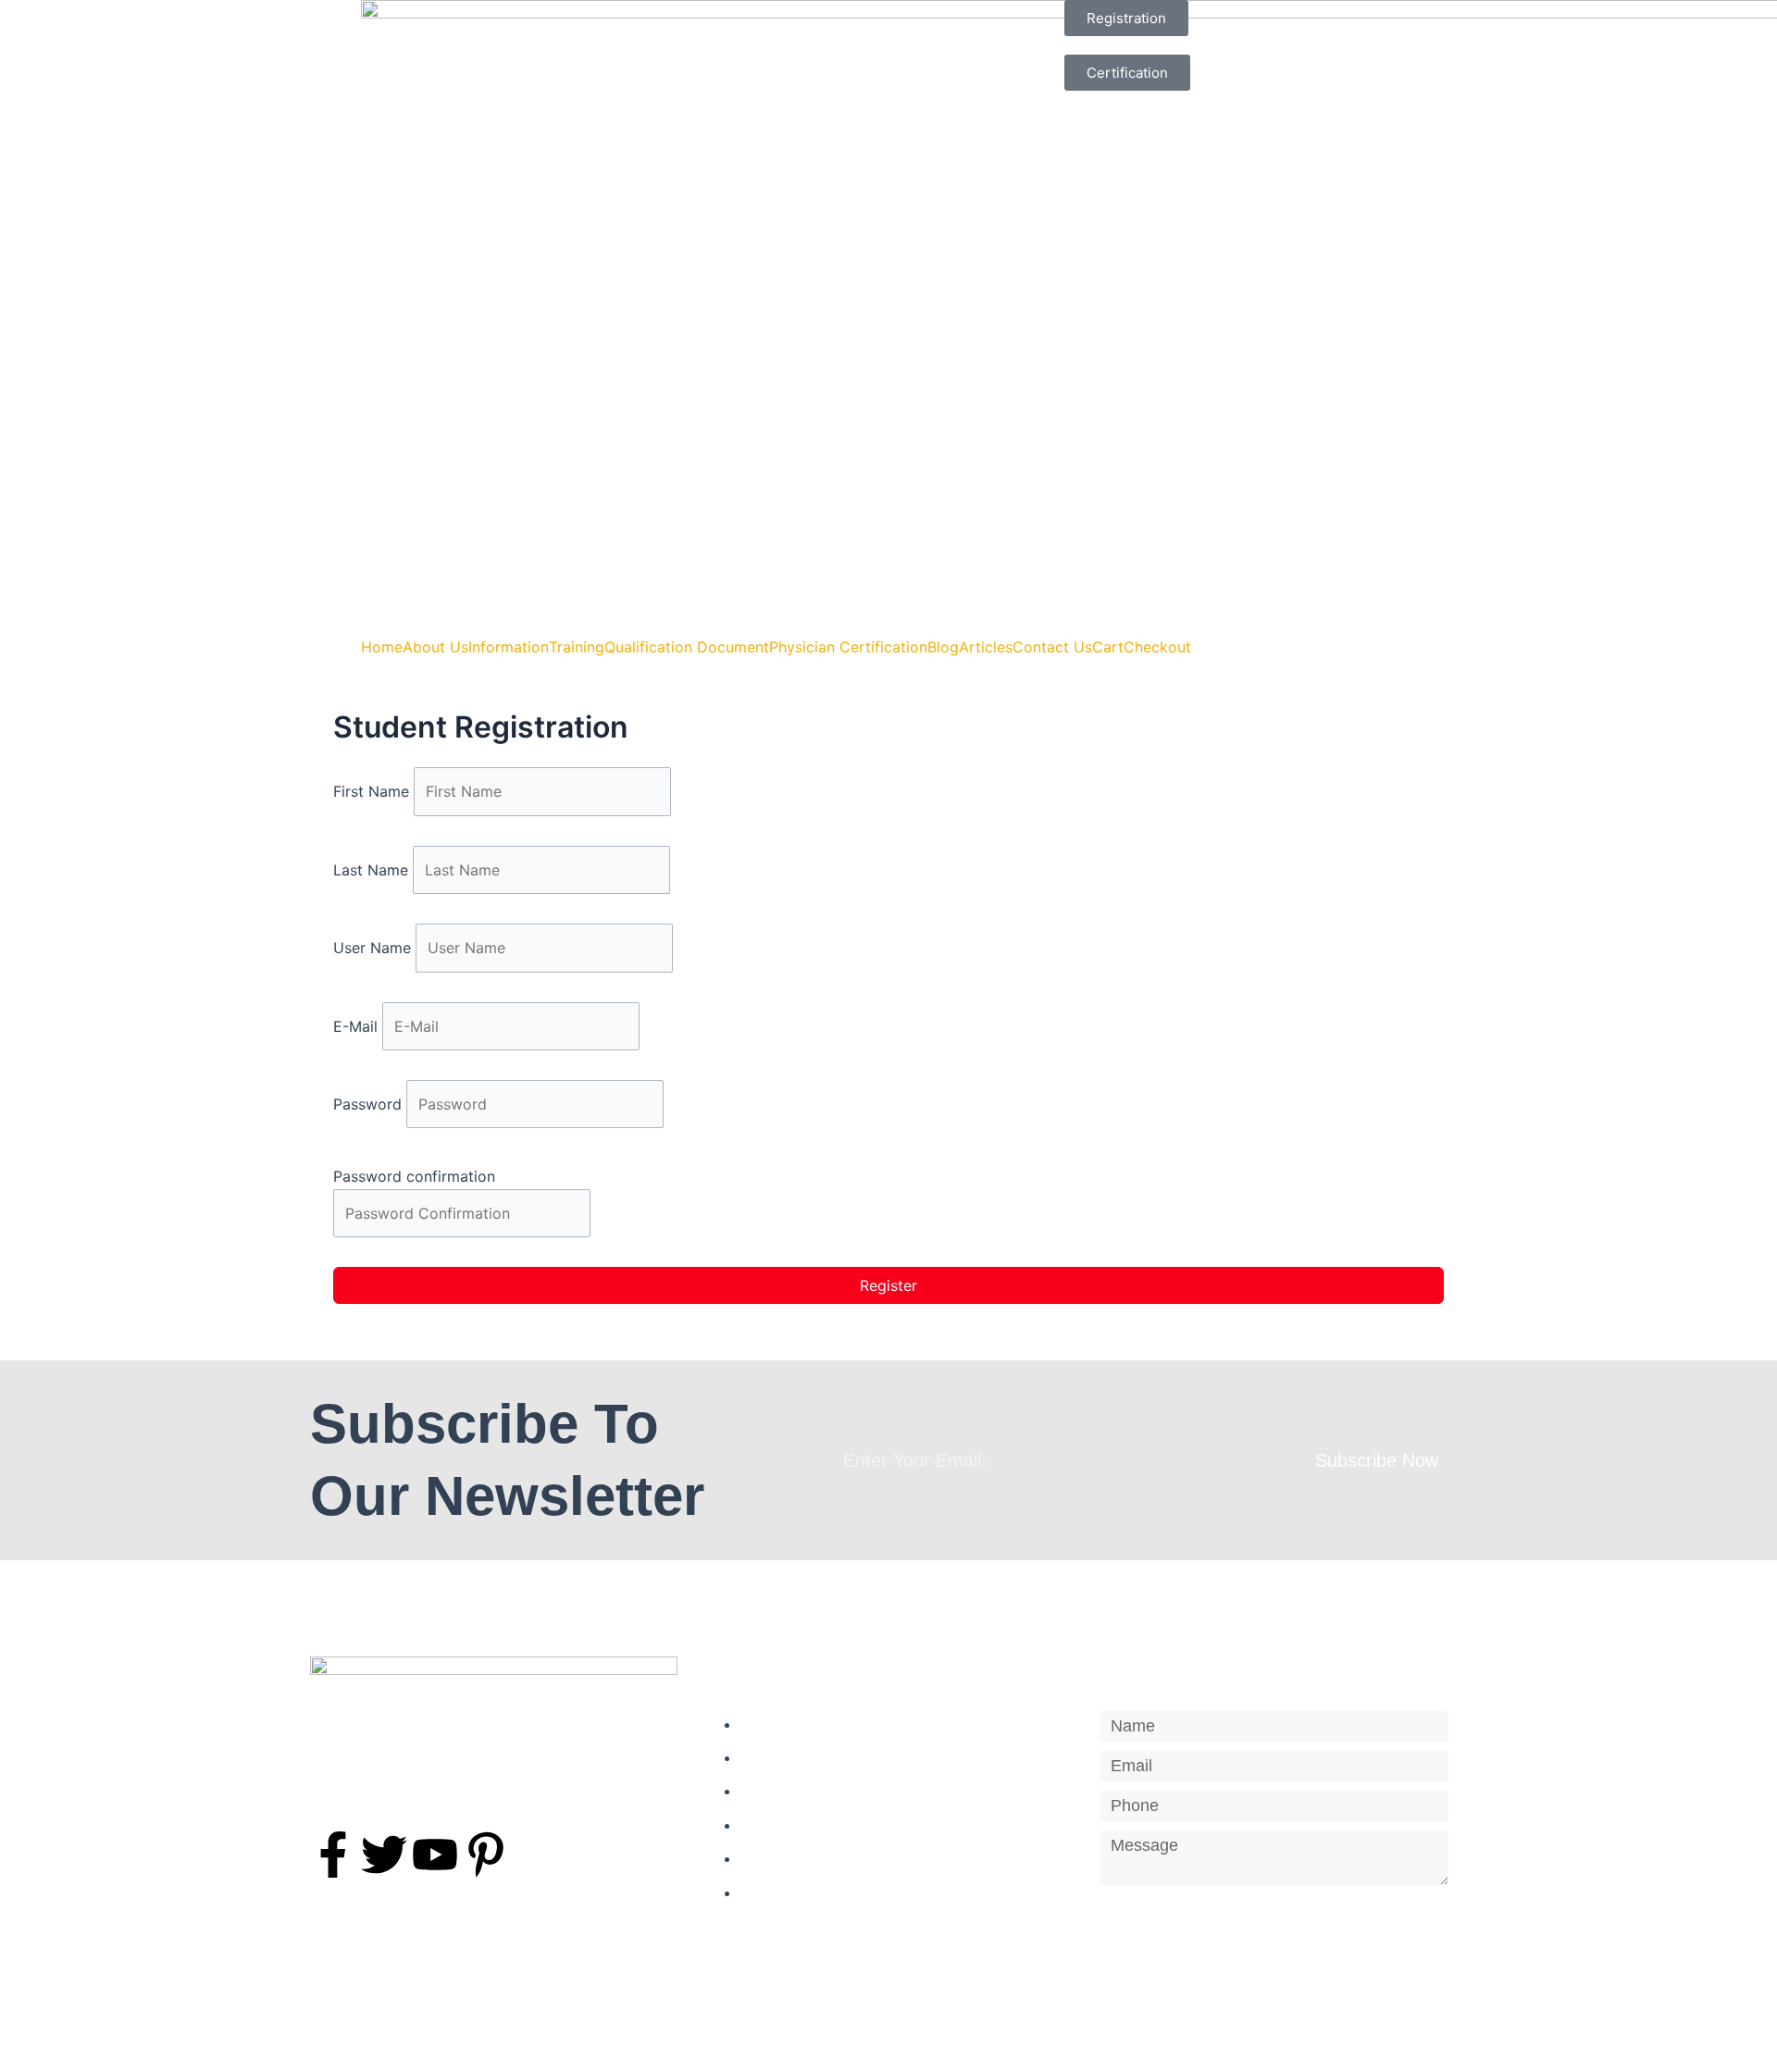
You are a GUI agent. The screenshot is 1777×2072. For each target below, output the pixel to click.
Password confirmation (414, 1176)
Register (888, 1285)
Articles (986, 647)
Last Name (373, 870)
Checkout (1157, 647)
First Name (373, 791)
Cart (1108, 647)
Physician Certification (848, 647)
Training (577, 647)
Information (509, 647)
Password (370, 1104)
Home (382, 647)
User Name (374, 948)
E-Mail (358, 1026)
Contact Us (1052, 647)
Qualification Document (687, 647)
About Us (435, 647)
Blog (943, 647)
